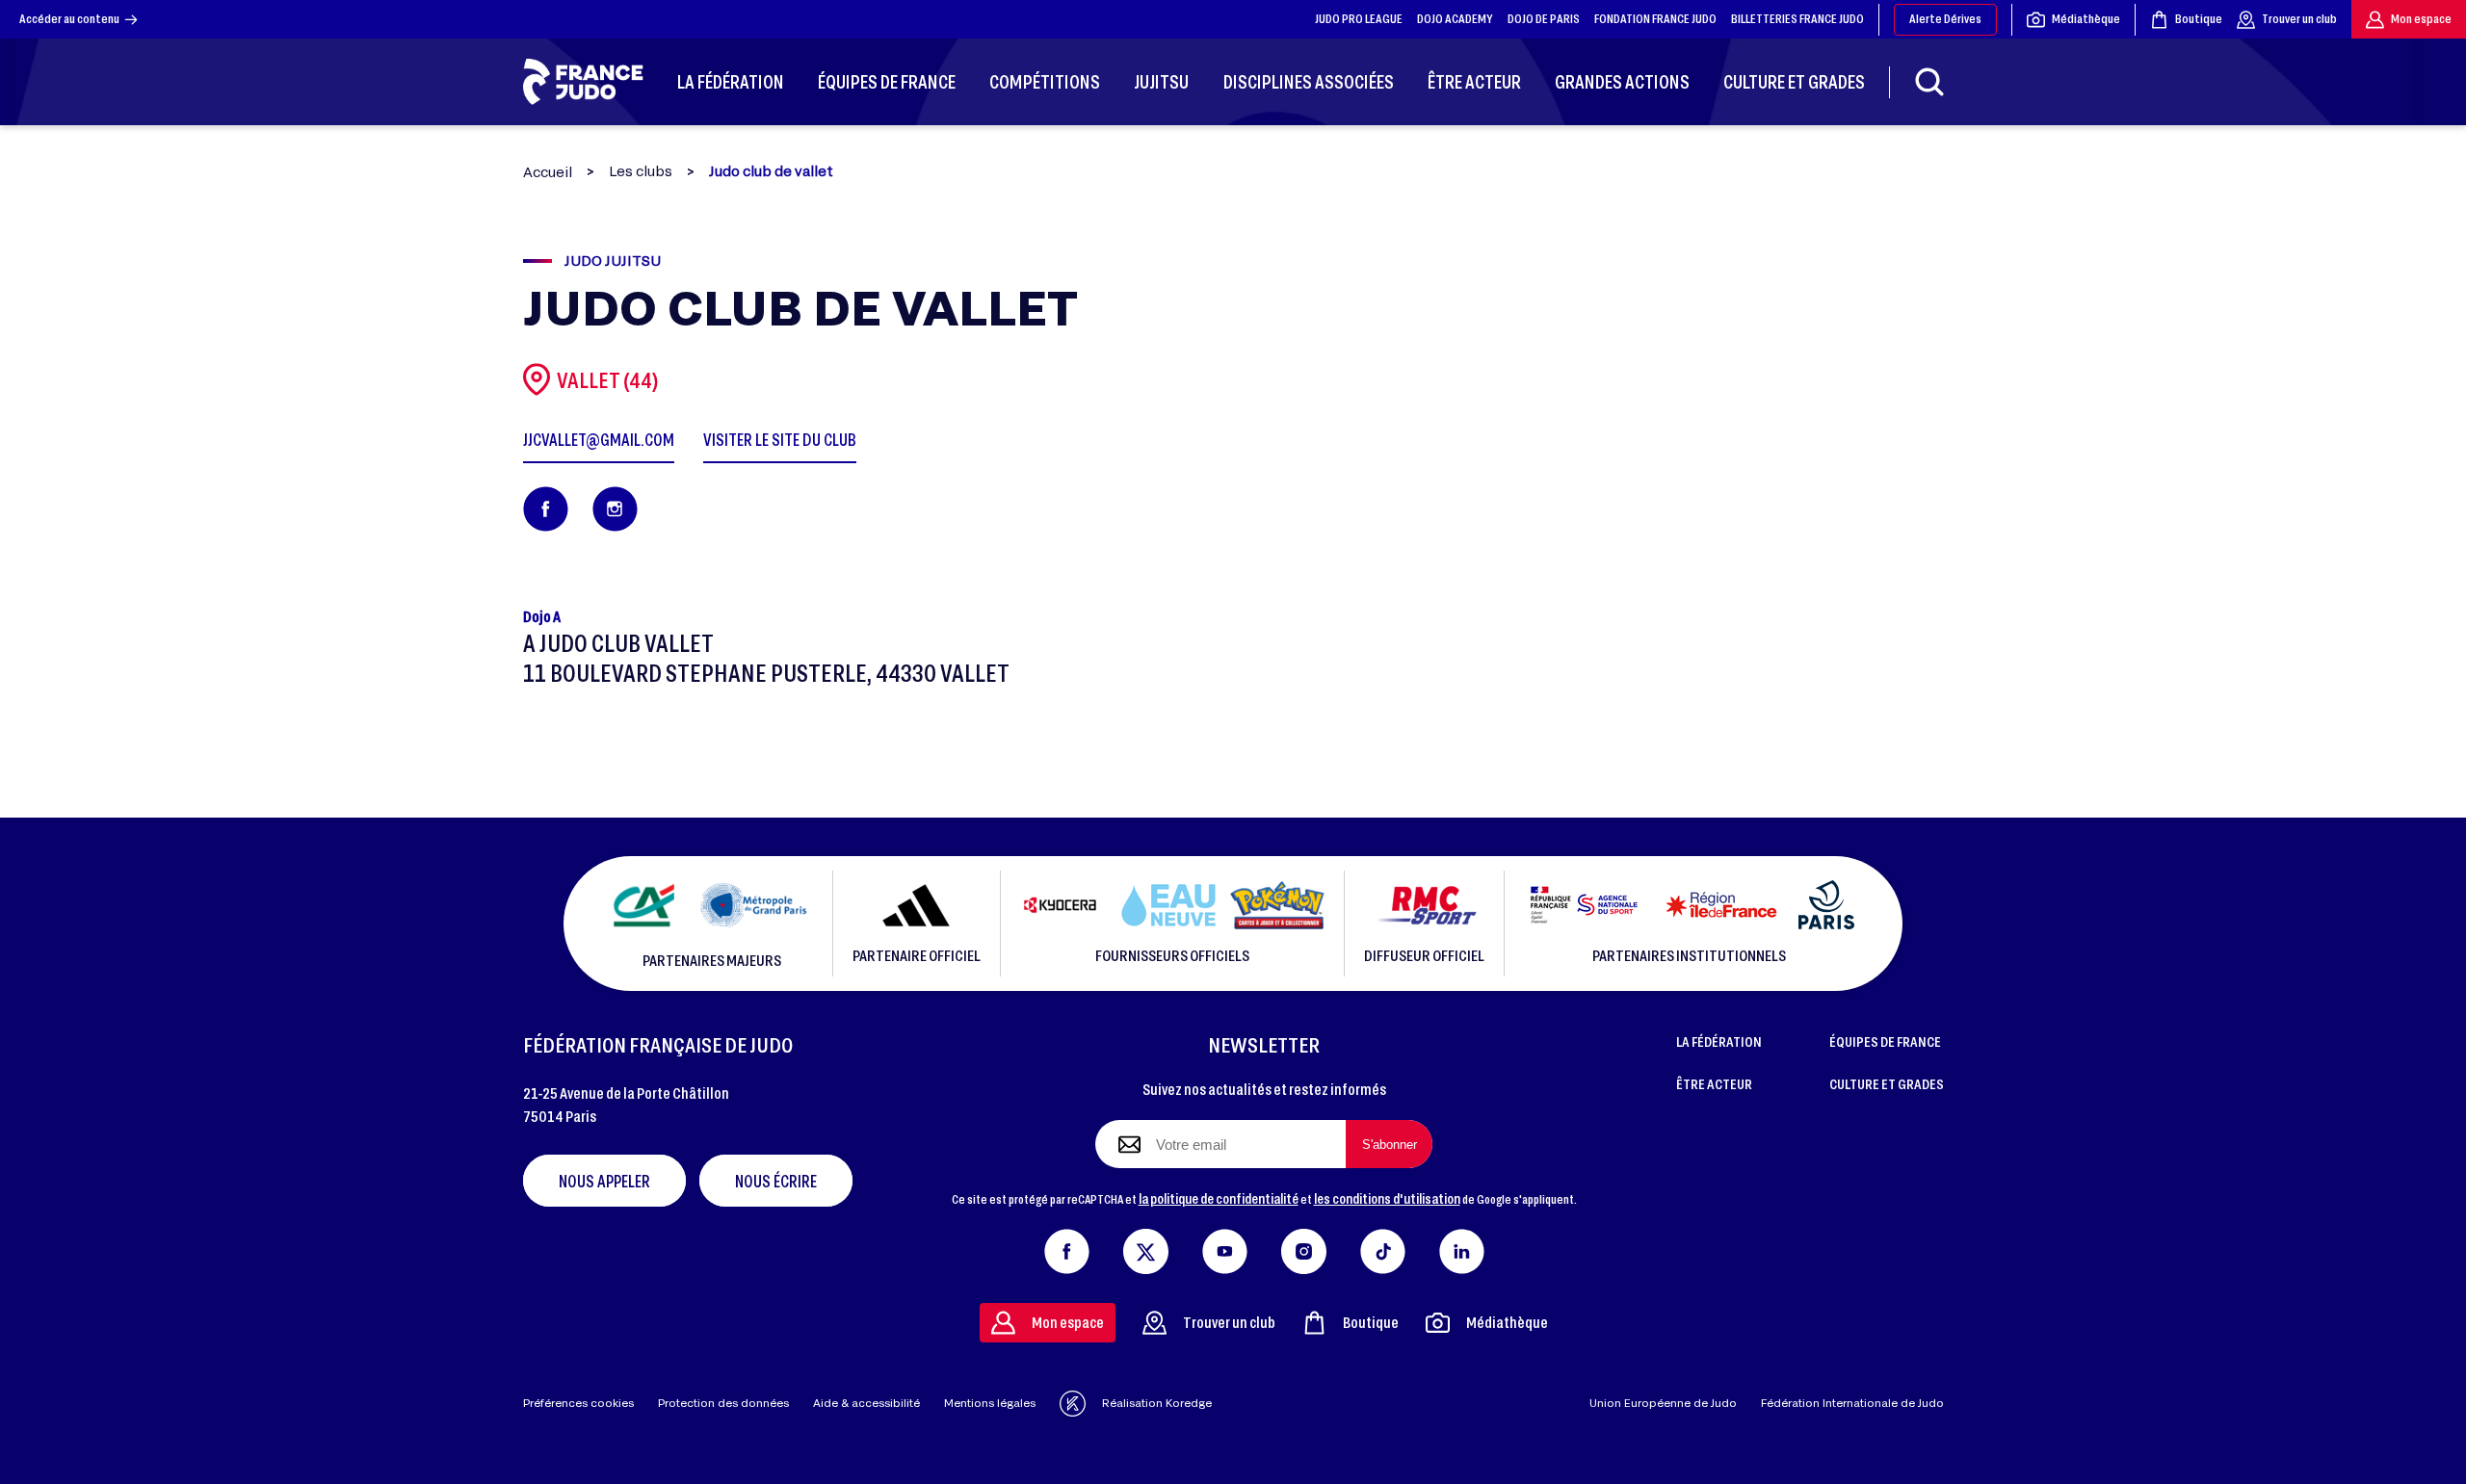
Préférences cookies (578, 1403)
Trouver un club (2299, 18)
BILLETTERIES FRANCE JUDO (1797, 18)
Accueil (548, 172)
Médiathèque (2086, 18)
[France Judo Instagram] (1304, 1247)
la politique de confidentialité (1219, 1198)
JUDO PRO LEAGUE (1359, 18)
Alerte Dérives (1945, 18)
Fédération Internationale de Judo (1852, 1403)
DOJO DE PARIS (1544, 18)
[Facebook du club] (546, 509)
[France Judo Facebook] (1067, 1247)
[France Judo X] (1146, 1247)
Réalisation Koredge (1157, 1403)
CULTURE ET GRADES (1887, 1083)
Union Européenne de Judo (1663, 1403)
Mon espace (2421, 18)
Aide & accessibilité (866, 1403)
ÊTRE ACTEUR (1714, 1083)
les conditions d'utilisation (1387, 1198)
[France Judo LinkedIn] (1462, 1247)
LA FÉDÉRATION (1719, 1041)
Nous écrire (776, 1181)
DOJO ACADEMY (1455, 18)
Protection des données (723, 1403)
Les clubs (641, 171)
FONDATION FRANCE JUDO (1655, 18)
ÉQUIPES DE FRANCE (1885, 1041)
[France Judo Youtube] (1225, 1247)
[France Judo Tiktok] (1383, 1247)
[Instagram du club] (615, 509)
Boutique (2199, 18)
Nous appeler (604, 1181)
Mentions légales (990, 1403)
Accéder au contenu (69, 18)
